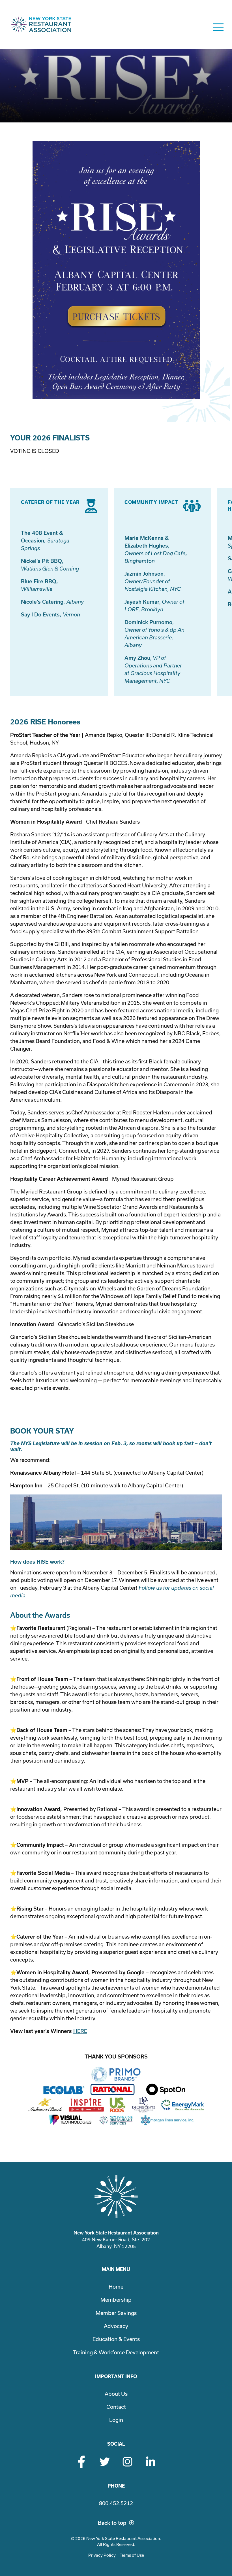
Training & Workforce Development (116, 2353)
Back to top (112, 2523)
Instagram (127, 2462)
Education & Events (116, 2339)
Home (116, 2287)
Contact (116, 2407)
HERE (80, 2031)
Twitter (105, 2462)
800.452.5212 (116, 2503)
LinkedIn (150, 2462)
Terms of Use (132, 2555)
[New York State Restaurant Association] (41, 27)
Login (116, 2420)
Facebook (82, 2462)
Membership (116, 2300)
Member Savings (116, 2313)
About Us (116, 2394)
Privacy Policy (102, 2555)
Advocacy (116, 2326)
